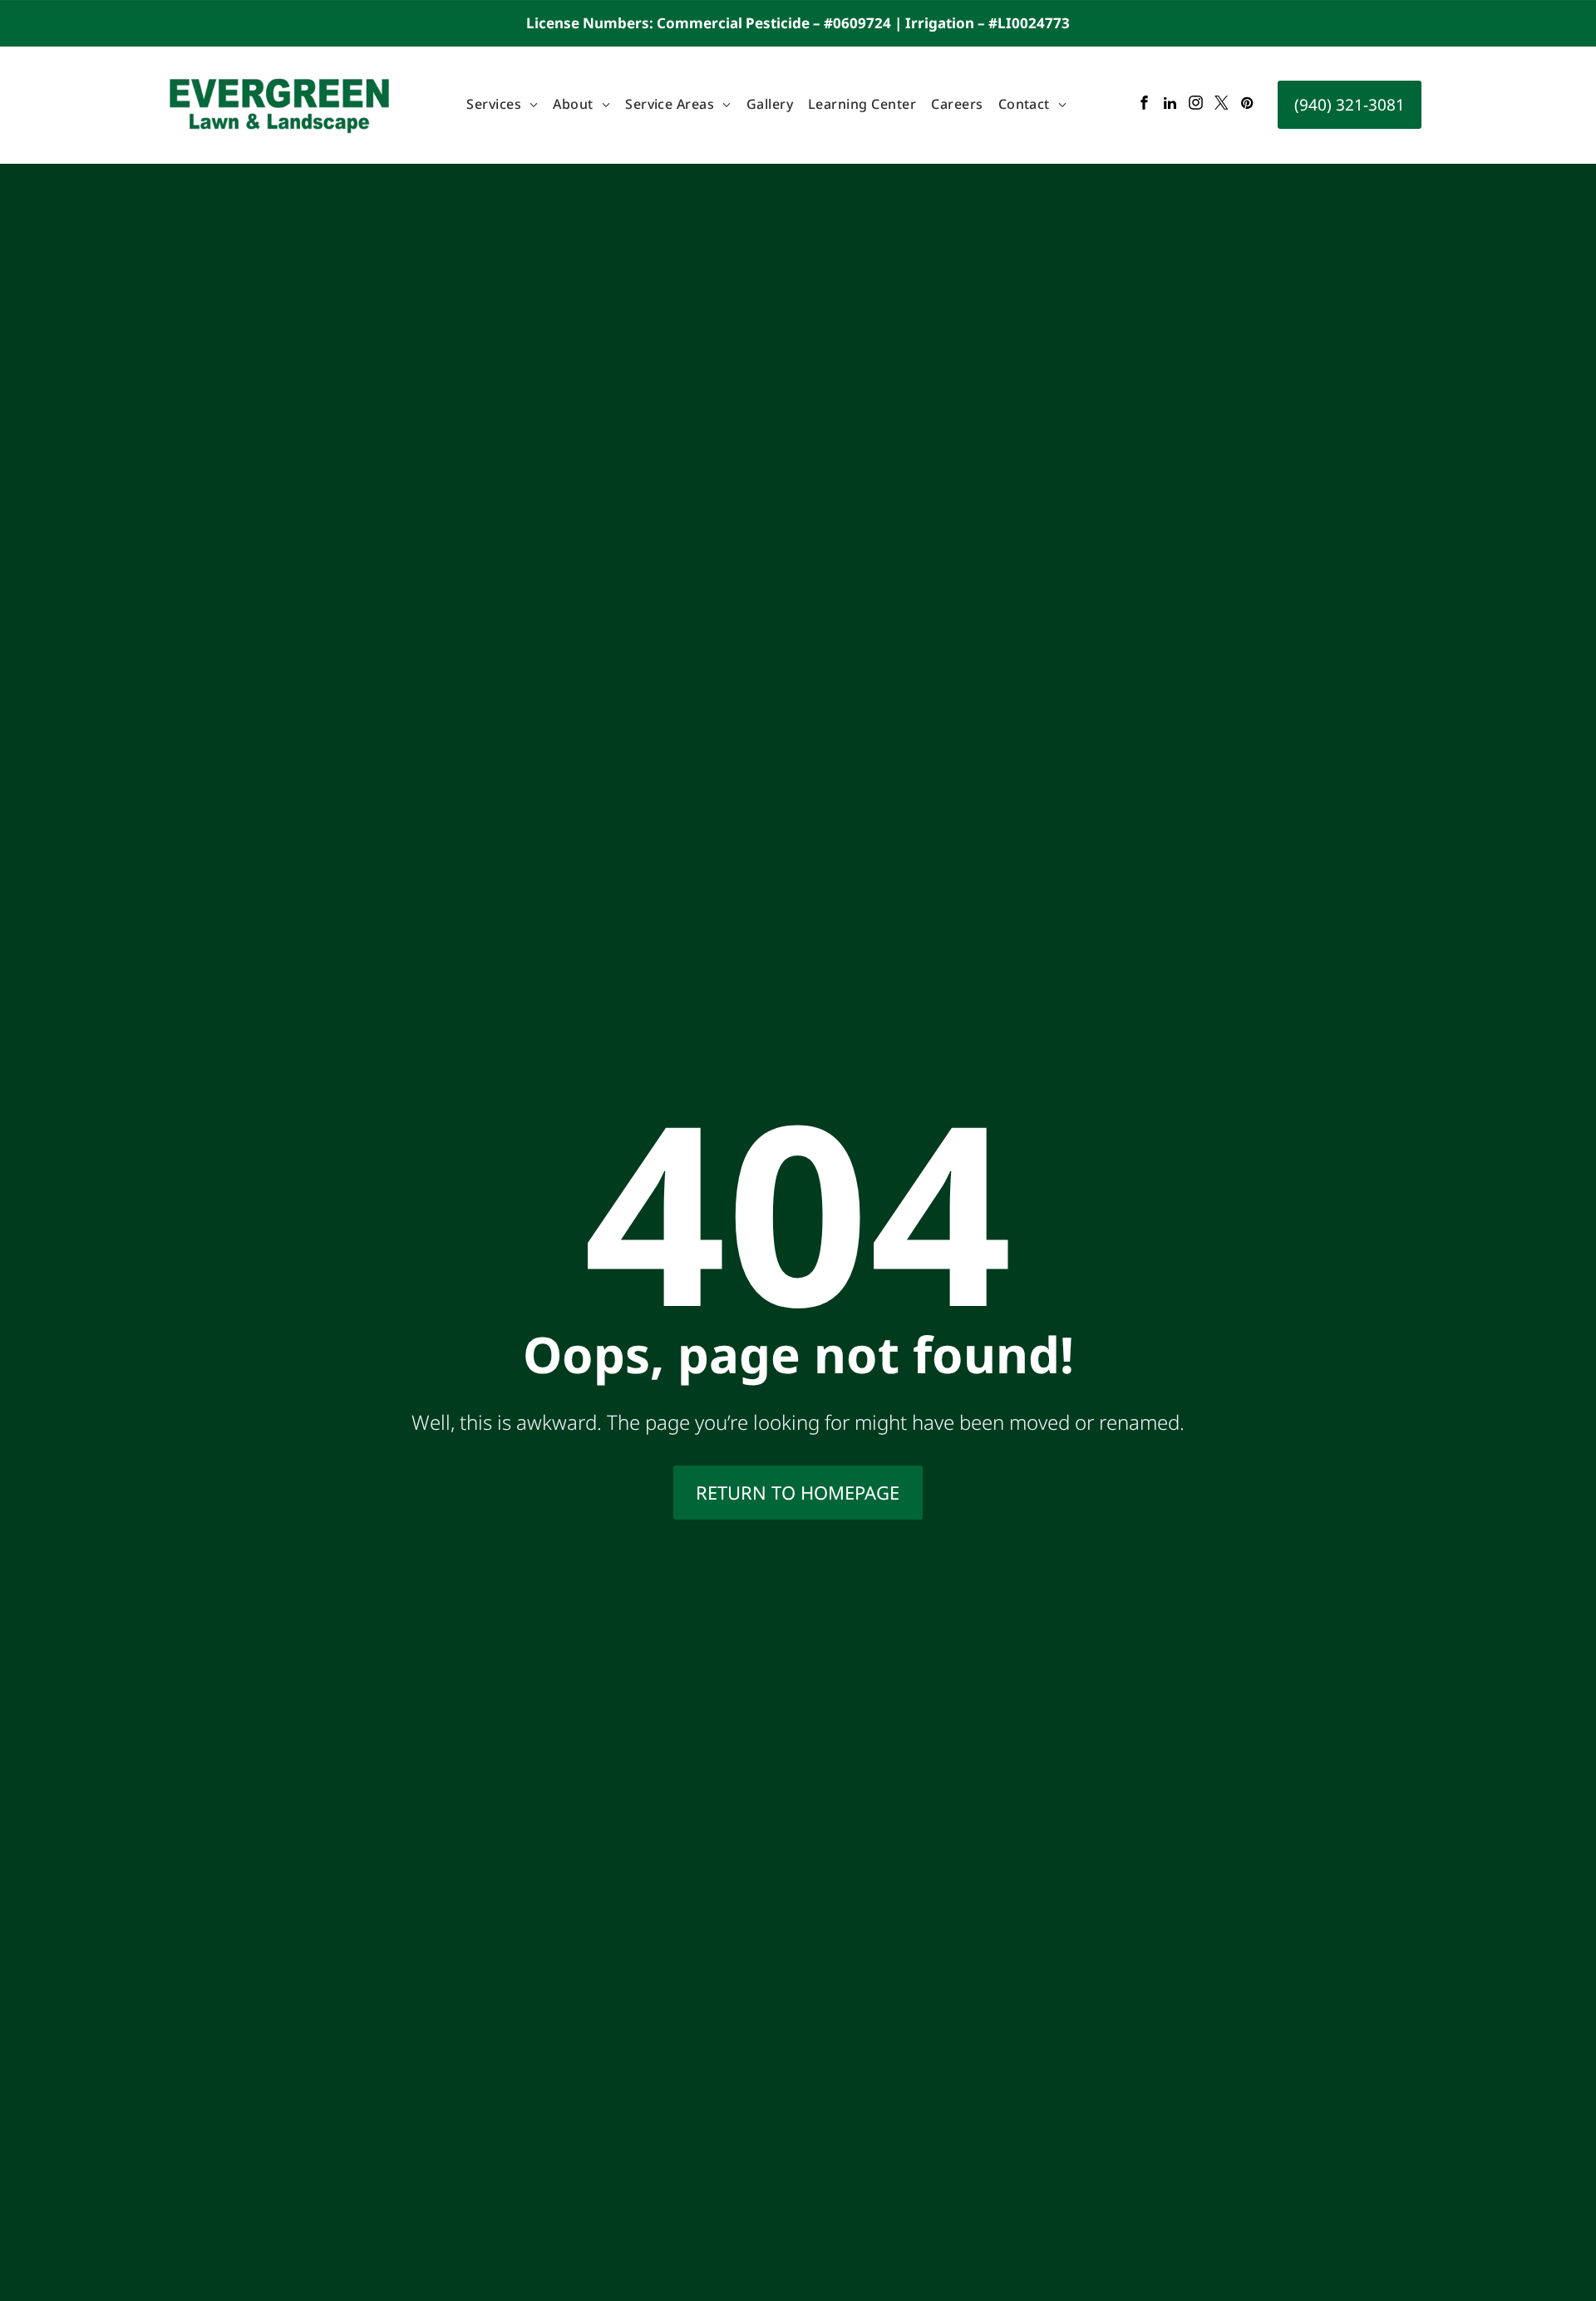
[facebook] (1144, 105)
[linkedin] (1170, 105)
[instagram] (1196, 105)
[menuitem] (502, 105)
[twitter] (1222, 105)
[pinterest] (1247, 105)
